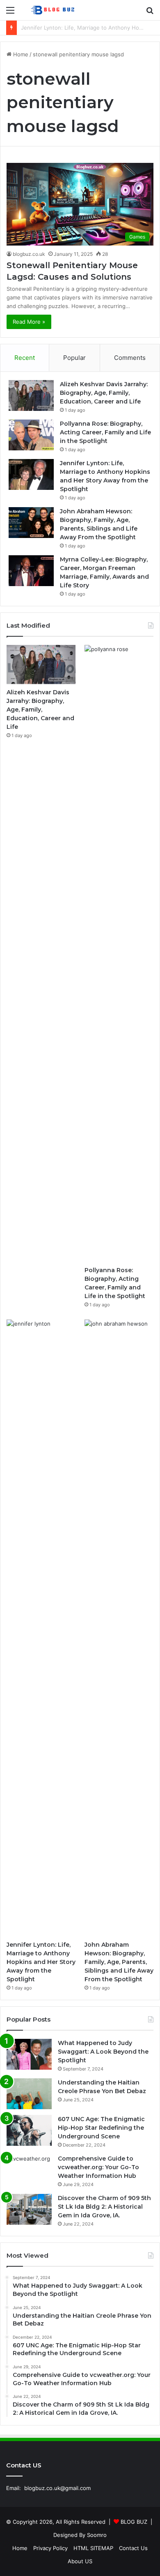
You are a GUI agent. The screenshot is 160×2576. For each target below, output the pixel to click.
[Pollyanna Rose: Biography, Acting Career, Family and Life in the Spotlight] (31, 435)
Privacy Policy (50, 2548)
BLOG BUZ (134, 2522)
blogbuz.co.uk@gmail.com (57, 2488)
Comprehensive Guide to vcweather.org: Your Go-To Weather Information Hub (98, 2167)
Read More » (29, 322)
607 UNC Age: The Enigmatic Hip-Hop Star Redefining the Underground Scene (101, 2128)
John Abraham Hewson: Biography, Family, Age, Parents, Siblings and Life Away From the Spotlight (119, 1962)
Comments (130, 358)
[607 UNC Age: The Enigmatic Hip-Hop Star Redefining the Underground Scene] (29, 2130)
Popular (74, 358)
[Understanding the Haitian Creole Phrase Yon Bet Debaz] (29, 2094)
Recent (25, 358)
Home (20, 54)
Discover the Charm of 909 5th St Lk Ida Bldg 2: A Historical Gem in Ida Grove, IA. (104, 2207)
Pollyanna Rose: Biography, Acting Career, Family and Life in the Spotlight (105, 432)
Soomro (97, 2535)
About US (80, 2561)
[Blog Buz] (53, 10)
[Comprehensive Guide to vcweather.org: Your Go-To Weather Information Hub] (29, 2170)
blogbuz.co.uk (29, 254)
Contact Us (133, 2548)
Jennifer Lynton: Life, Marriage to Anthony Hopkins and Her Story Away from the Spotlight (41, 1962)
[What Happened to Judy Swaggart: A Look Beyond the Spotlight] (29, 2054)
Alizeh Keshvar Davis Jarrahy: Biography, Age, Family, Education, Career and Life (104, 393)
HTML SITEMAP (93, 2548)
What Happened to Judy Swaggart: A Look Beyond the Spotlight (103, 2052)
